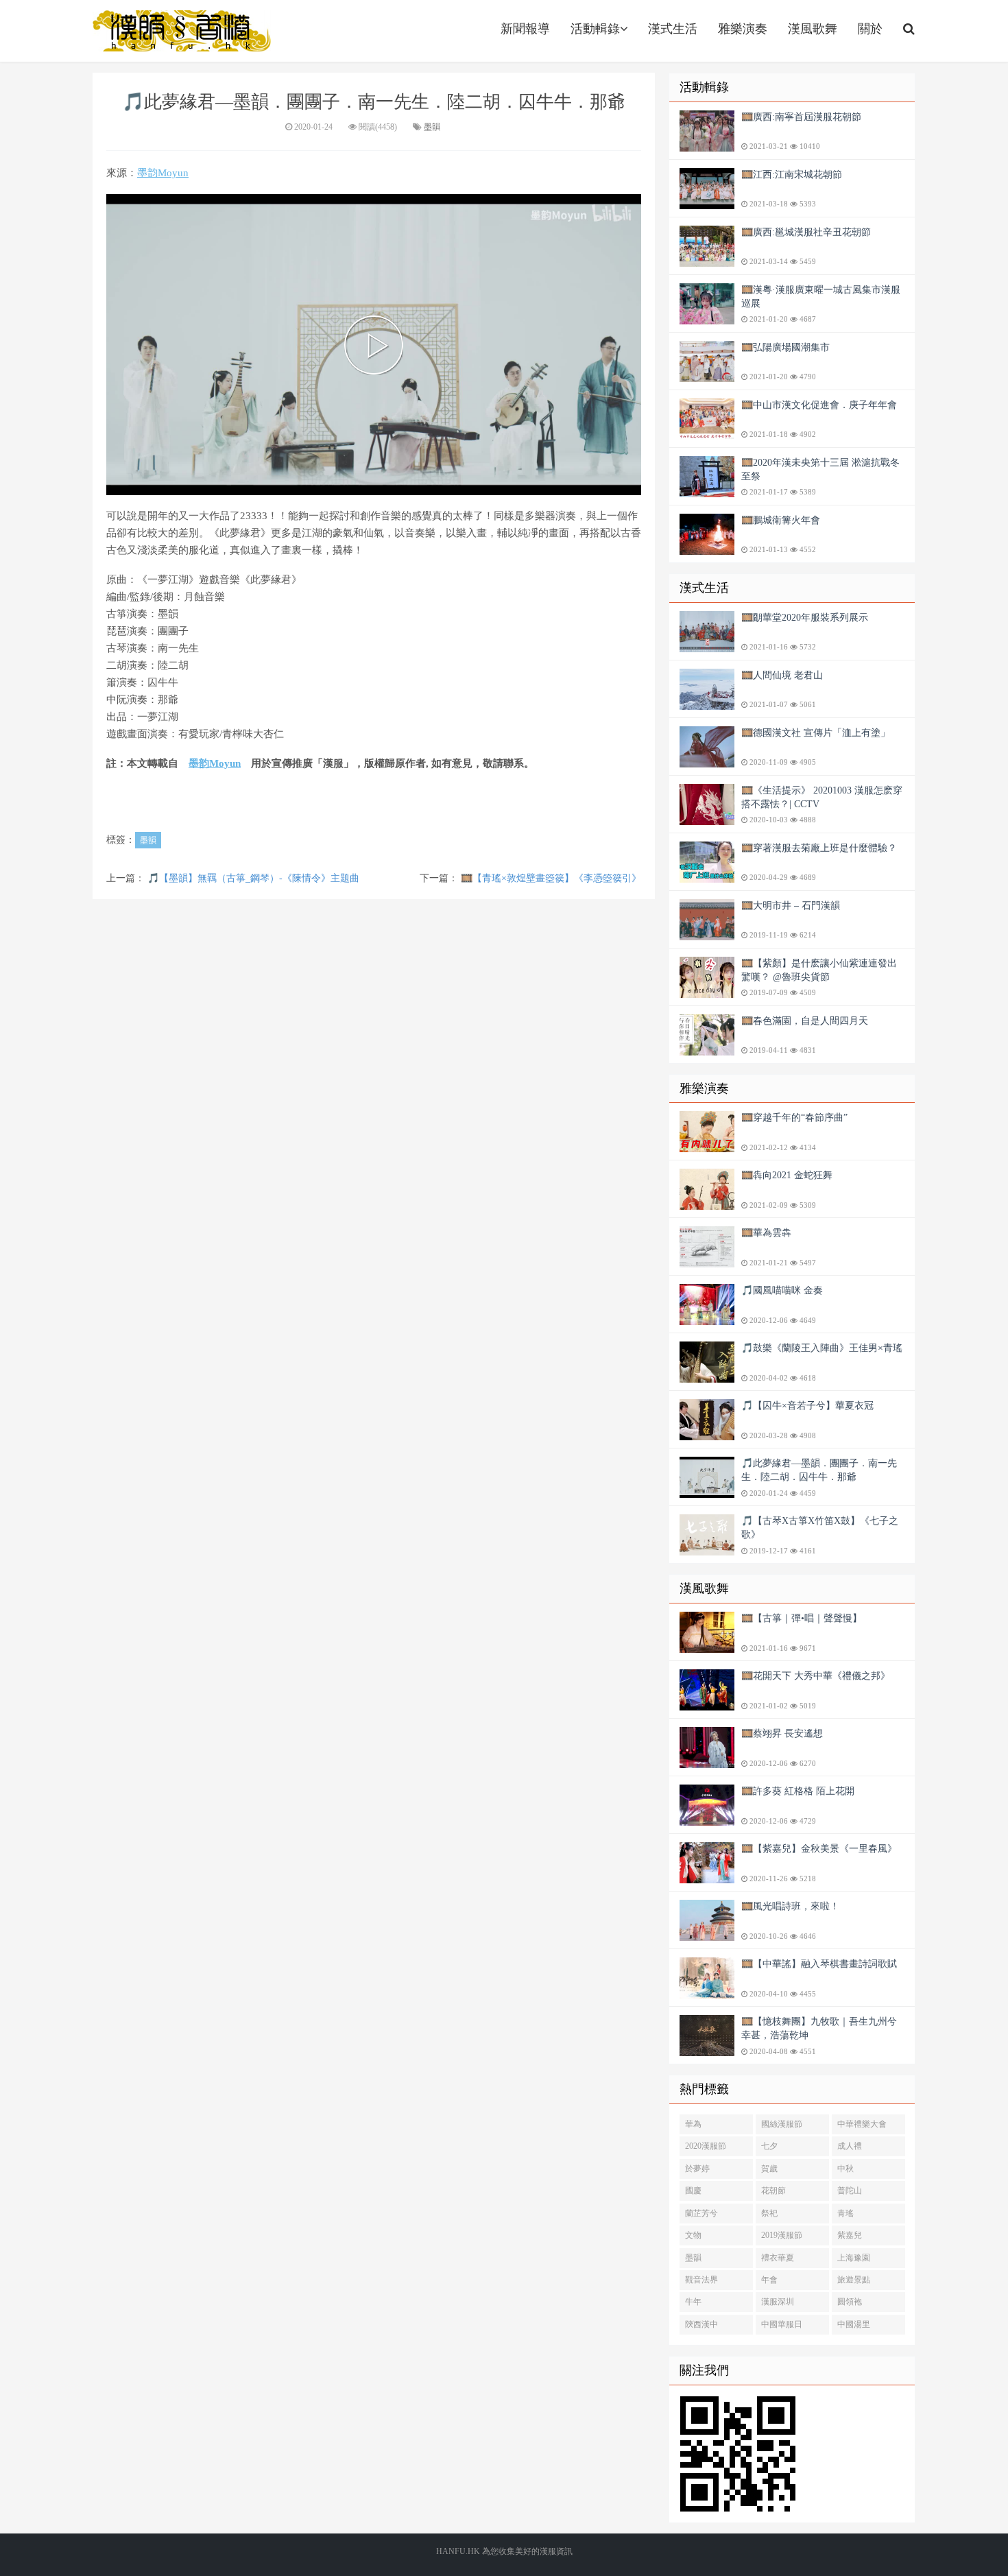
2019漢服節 (782, 2235)
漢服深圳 (778, 2302)
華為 (693, 2124)
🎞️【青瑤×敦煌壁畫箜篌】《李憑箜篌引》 (551, 878)
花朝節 (773, 2191)
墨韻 (432, 127)
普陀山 (850, 2191)
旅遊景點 (854, 2280)
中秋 (845, 2169)
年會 (769, 2280)
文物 (693, 2235)
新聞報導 (525, 29)
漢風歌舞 (813, 29)
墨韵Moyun (163, 173)
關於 (870, 29)
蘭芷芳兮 (701, 2213)
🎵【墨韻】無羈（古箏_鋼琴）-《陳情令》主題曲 (253, 878)
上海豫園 (854, 2258)
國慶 (693, 2191)
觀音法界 (701, 2280)
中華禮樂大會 (862, 2124)
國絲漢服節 (782, 2124)
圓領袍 (850, 2302)
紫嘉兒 (850, 2235)
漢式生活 (673, 29)
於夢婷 (697, 2169)
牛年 (693, 2302)
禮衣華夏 (778, 2258)
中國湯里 (854, 2324)
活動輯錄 (595, 29)
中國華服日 (782, 2324)
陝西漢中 (701, 2324)
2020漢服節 (706, 2146)
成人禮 (850, 2146)
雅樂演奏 (743, 29)
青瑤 (845, 2213)
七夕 (769, 2146)
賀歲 (769, 2169)
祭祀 (769, 2213)
